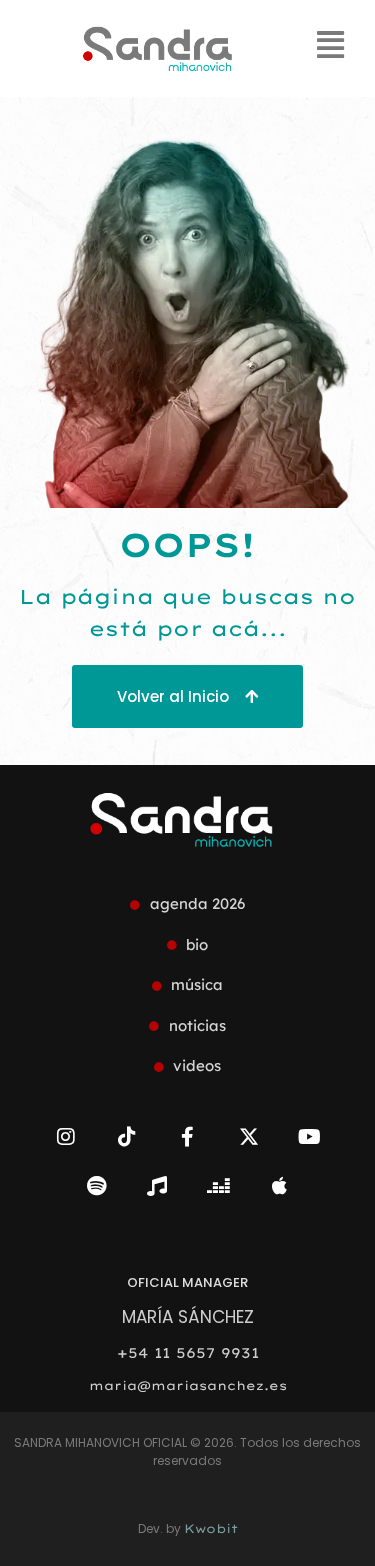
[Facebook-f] (188, 1137)
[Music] (157, 1186)
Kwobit (211, 1528)
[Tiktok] (127, 1137)
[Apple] (279, 1186)
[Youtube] (310, 1137)
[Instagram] (66, 1137)
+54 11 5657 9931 (188, 1353)
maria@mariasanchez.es (188, 1385)
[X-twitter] (249, 1137)
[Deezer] (218, 1186)
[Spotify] (96, 1186)
